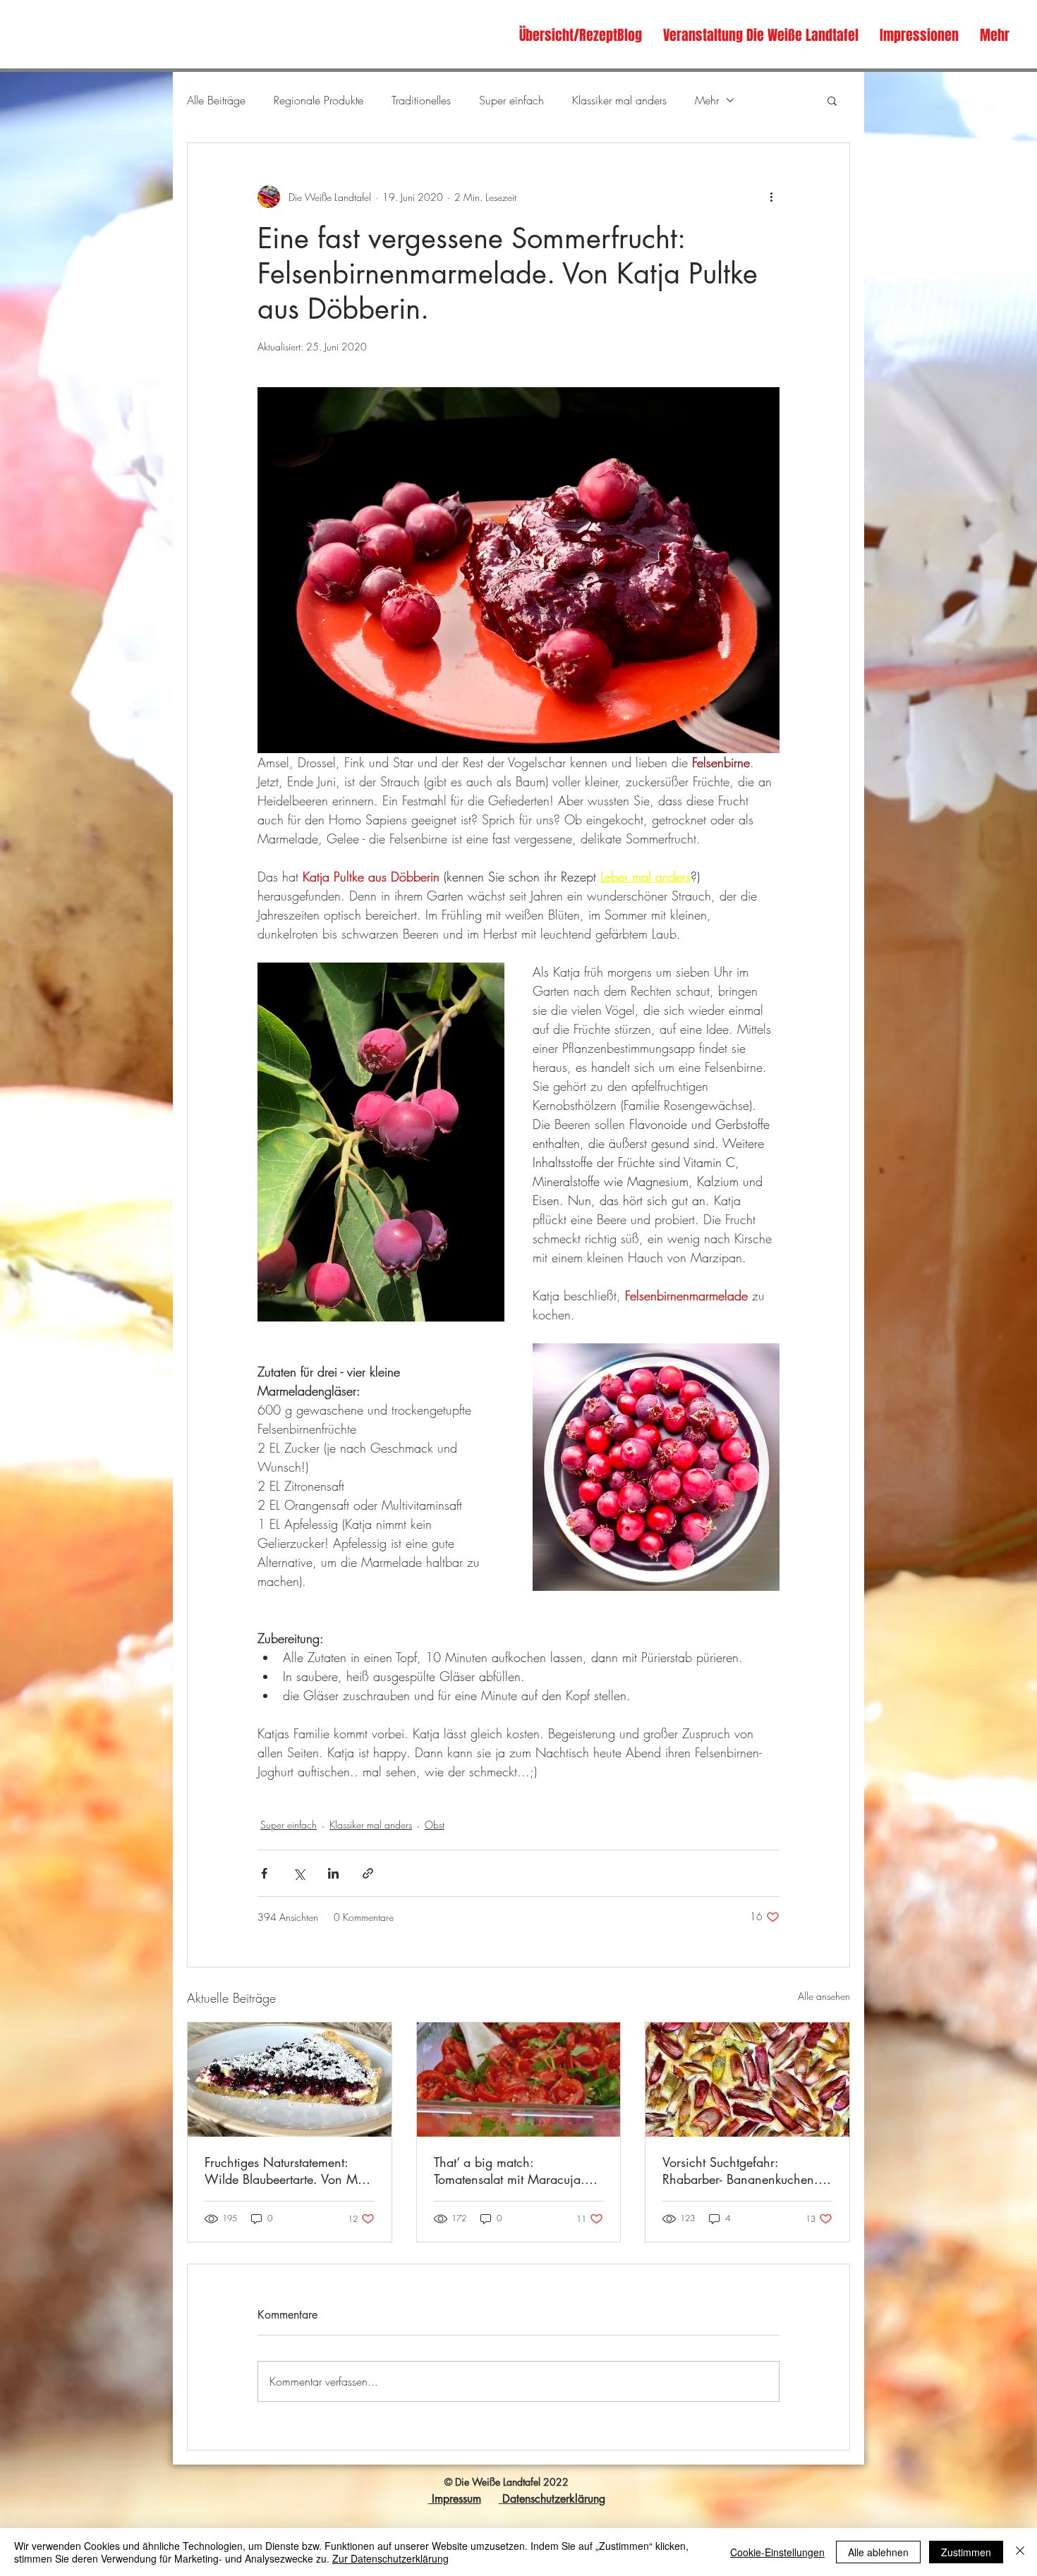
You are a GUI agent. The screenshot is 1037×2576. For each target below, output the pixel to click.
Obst (435, 1825)
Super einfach (511, 100)
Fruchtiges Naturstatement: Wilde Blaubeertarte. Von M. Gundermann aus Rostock (283, 2171)
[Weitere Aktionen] (771, 197)
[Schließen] (1020, 2552)
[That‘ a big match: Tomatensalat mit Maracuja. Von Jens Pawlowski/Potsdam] (519, 2080)
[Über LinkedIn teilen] (333, 1873)
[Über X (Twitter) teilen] (299, 1873)
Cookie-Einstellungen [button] (777, 2552)
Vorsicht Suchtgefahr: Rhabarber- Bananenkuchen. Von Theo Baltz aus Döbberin (742, 2171)
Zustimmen (966, 2552)
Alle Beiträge (216, 100)
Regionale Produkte (319, 100)
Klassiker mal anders (619, 100)
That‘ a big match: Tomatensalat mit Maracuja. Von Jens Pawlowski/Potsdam (514, 2171)
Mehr (707, 100)
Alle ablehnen (878, 2552)
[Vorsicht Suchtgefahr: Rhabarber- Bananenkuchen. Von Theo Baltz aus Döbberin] (747, 2080)
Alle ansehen (824, 1996)
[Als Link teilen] (368, 1873)
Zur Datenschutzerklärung (390, 2558)
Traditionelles (421, 100)
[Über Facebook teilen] (264, 1873)
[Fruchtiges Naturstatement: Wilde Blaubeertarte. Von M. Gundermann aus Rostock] (290, 2080)
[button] (832, 100)
